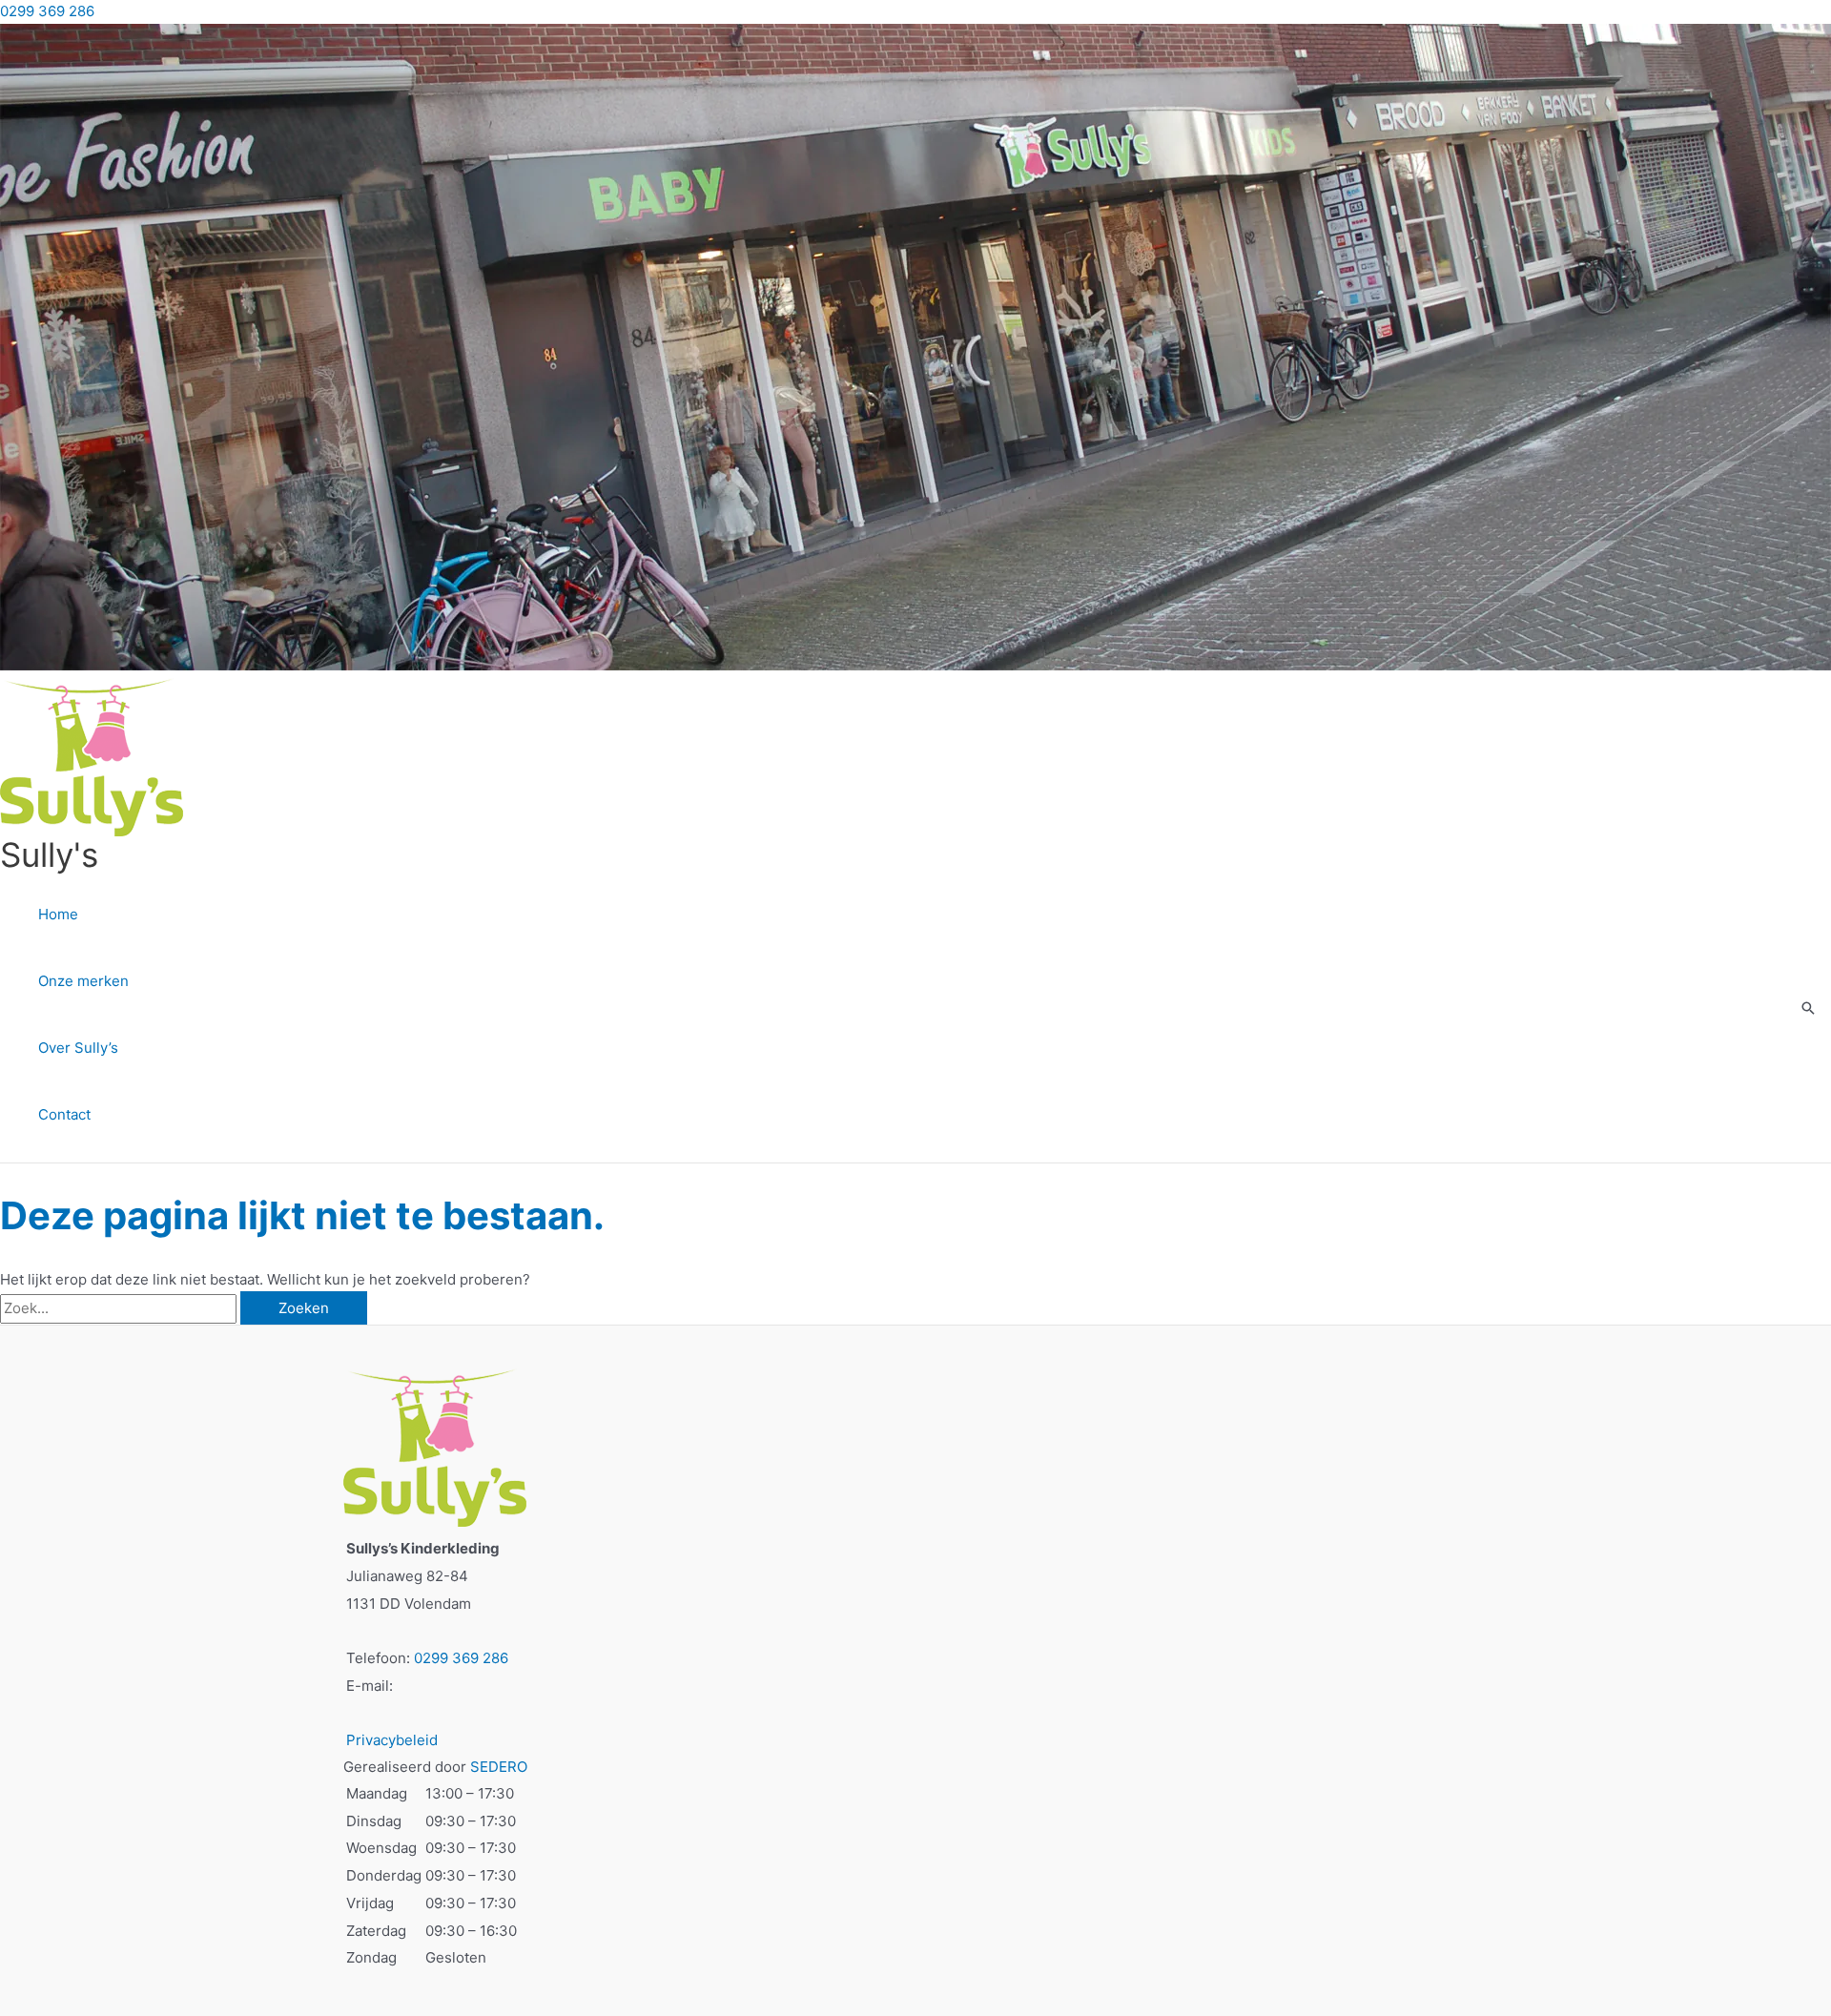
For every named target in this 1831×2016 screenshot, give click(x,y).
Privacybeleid (392, 1740)
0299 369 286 (47, 11)
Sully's (49, 854)
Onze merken (83, 981)
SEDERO (499, 1767)
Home (58, 914)
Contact (64, 1114)
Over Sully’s (78, 1048)
